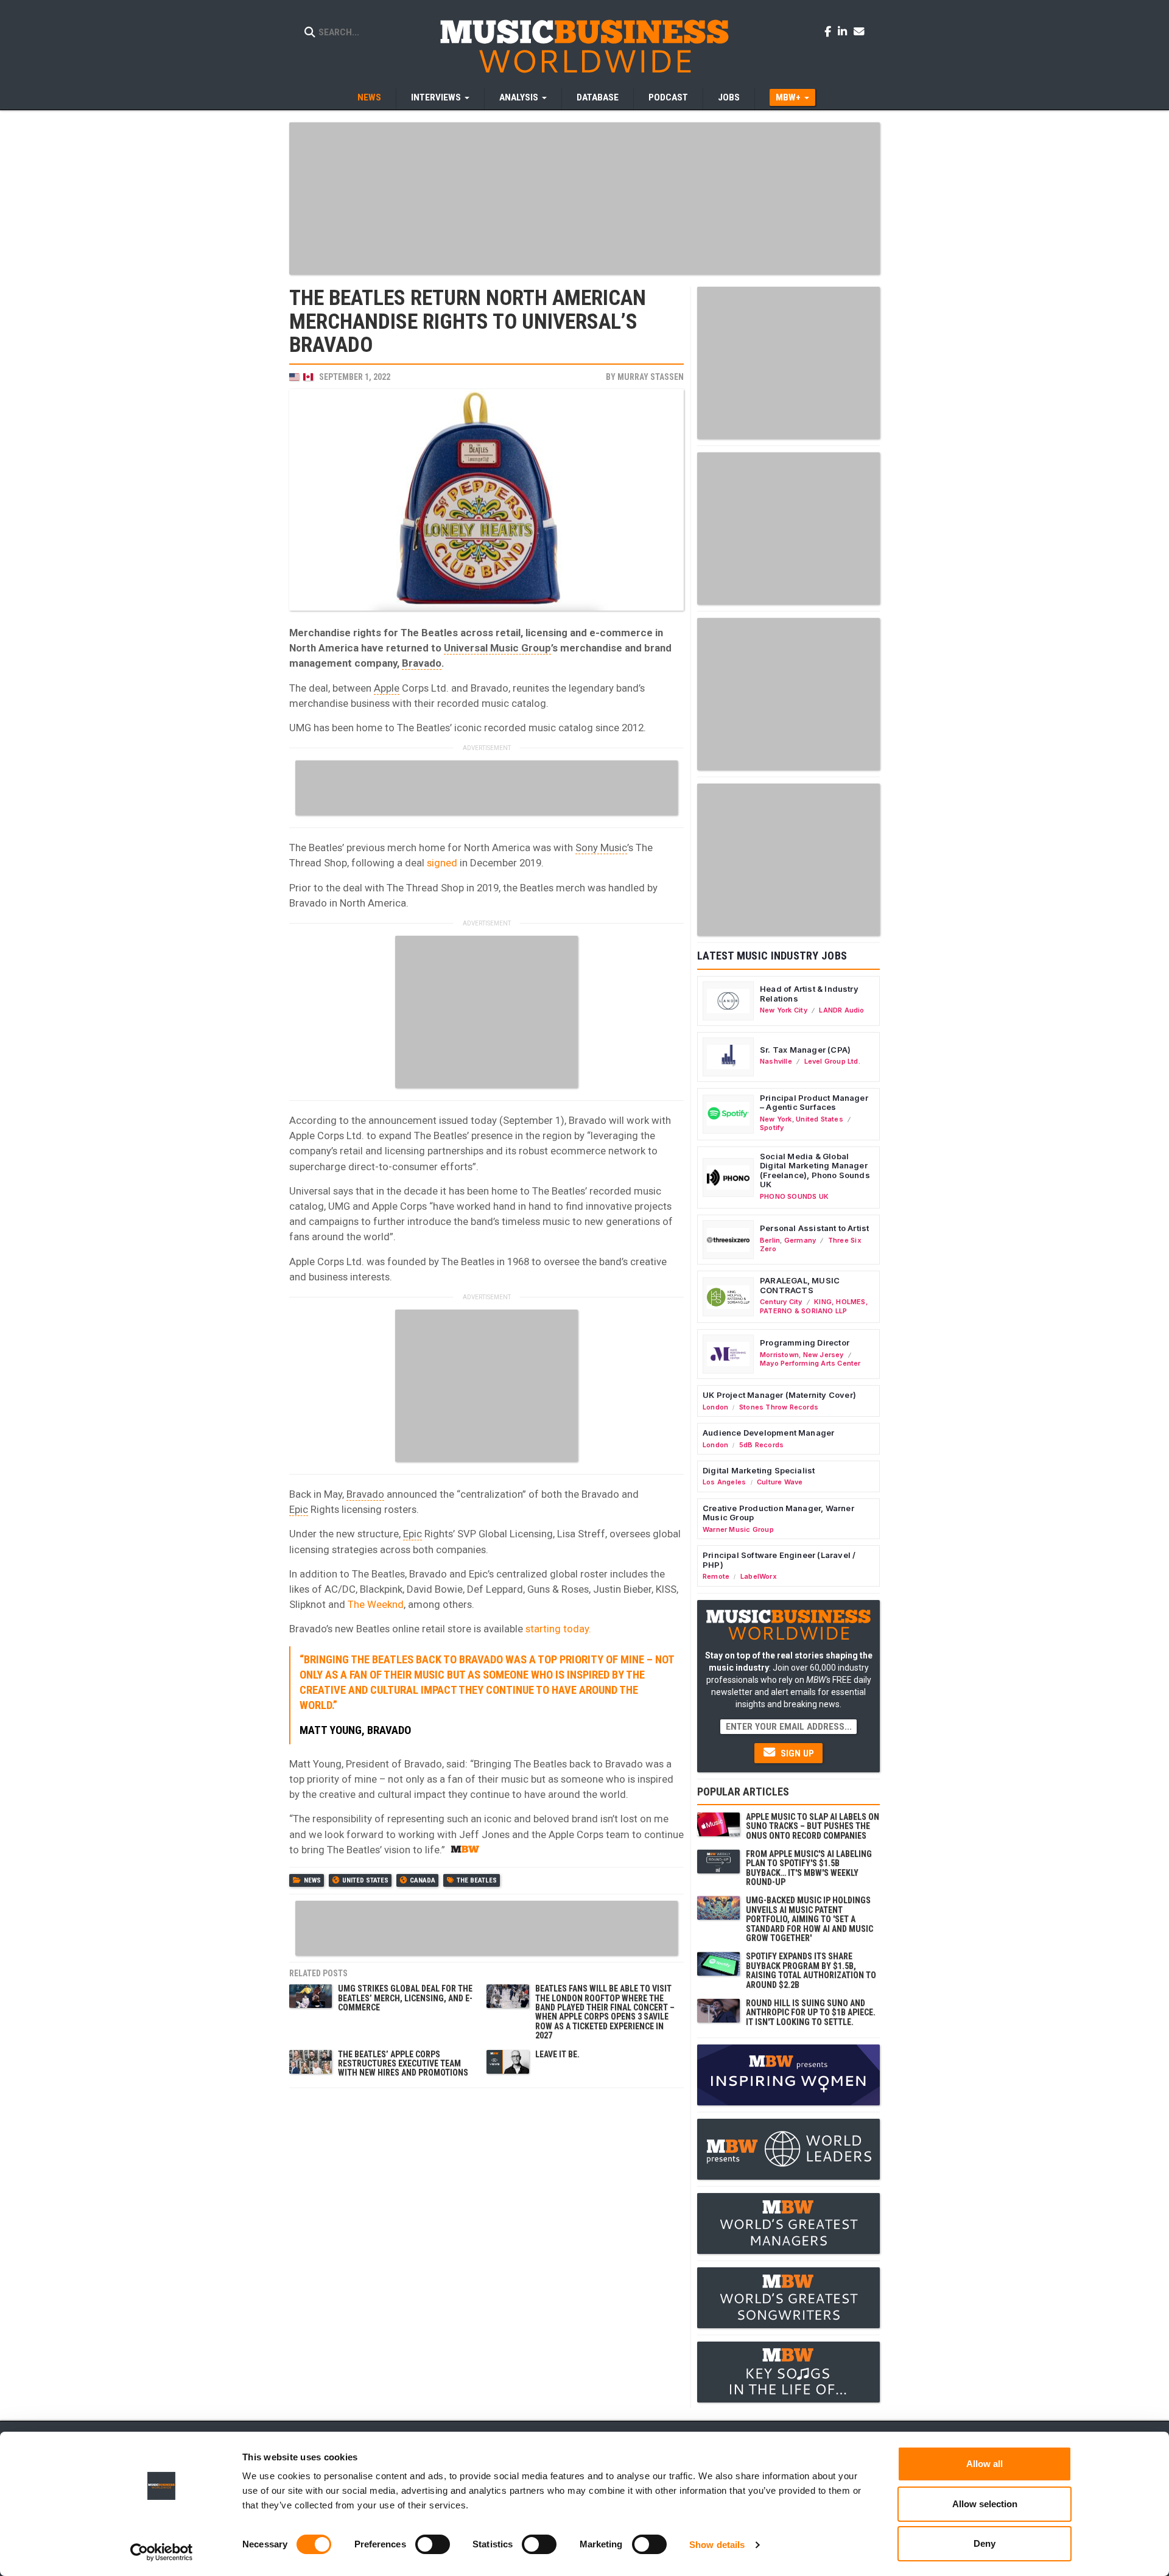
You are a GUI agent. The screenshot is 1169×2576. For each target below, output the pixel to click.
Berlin (770, 1240)
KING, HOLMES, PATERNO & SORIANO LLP (814, 1306)
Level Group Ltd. (832, 1061)
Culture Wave (780, 1482)
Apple (387, 688)
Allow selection (985, 2504)
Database (598, 97)
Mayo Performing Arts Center (810, 1363)
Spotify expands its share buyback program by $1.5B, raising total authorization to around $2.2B (811, 1970)
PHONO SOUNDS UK (794, 1196)
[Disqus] (486, 2247)
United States (365, 1880)
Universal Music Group (497, 648)
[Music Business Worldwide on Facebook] (830, 31)
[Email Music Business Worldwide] (859, 31)
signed (442, 863)
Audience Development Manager (768, 1433)
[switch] (433, 2544)
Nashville (776, 1061)
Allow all (985, 2464)
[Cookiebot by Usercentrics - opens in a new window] (162, 2552)
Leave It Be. (557, 2054)
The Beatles (477, 1880)
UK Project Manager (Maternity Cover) (779, 1395)
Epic (299, 1509)
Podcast (668, 97)
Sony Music (601, 848)
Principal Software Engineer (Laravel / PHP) (779, 1560)
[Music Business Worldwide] (584, 46)
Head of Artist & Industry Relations (809, 994)
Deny (985, 2543)
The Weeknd (376, 1604)
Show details (717, 2545)
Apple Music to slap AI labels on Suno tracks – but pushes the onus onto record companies (813, 1826)
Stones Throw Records (779, 1407)
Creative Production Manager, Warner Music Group (778, 1513)
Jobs (729, 97)
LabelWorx (759, 1576)
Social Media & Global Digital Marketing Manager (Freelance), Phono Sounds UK (815, 1170)
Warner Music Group (738, 1529)
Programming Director (805, 1342)
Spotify (772, 1128)
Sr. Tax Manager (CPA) (805, 1050)
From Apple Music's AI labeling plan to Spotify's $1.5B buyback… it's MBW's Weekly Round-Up (809, 1868)
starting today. (558, 1629)
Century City (781, 1302)
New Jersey (823, 1355)
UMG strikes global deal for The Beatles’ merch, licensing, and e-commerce (405, 1998)
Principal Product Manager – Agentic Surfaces (814, 1103)
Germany (800, 1240)
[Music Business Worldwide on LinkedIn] (844, 31)
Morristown (779, 1355)
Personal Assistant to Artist (814, 1228)
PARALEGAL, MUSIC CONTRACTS (800, 1285)
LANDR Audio (841, 1010)
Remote (716, 1576)
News (369, 97)
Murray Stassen (651, 377)
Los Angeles (724, 1482)
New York (776, 1119)
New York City (784, 1010)
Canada (423, 1880)
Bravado (422, 663)
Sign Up (796, 1753)
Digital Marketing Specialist (759, 1470)
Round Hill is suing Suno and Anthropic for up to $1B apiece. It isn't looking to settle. (811, 2013)
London (715, 1407)
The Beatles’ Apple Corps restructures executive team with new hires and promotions (403, 2064)
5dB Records (761, 1445)
